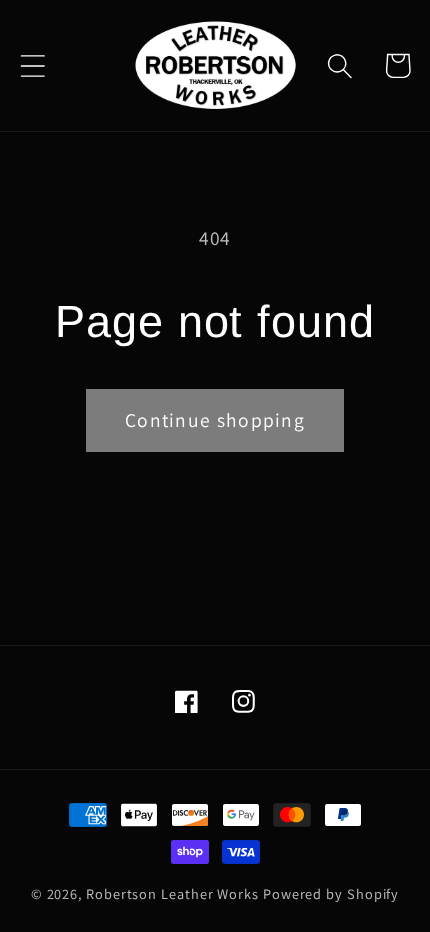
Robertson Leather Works (172, 893)
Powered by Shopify (331, 893)
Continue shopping (215, 420)
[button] (32, 65)
